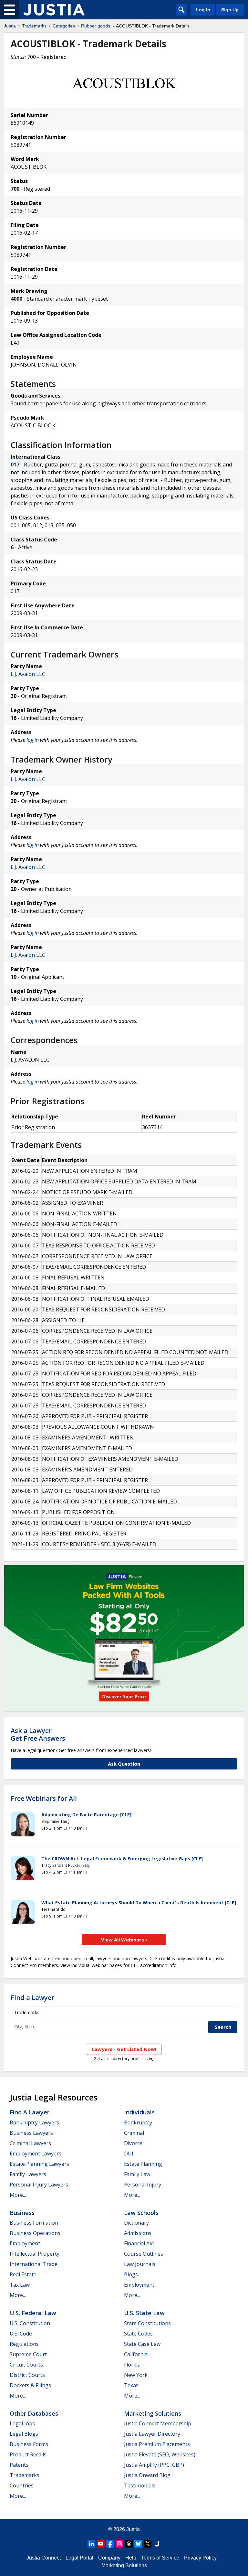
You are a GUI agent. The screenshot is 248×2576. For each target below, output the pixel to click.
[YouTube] (101, 2544)
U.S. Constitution (30, 2323)
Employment (25, 2243)
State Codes (138, 2334)
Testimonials (140, 2485)
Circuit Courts (26, 2365)
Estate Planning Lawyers (39, 2164)
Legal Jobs (22, 2423)
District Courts (27, 2375)
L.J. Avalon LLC (28, 674)
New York (136, 2375)
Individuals (139, 2112)
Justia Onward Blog (147, 2475)
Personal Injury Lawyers (39, 2185)
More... (18, 2195)
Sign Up (230, 10)
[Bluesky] (138, 2544)
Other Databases (34, 2413)
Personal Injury (143, 2185)
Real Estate (23, 2274)
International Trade (34, 2264)
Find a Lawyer (32, 1998)
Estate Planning (143, 2164)
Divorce (133, 2143)
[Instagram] (119, 2544)
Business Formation (34, 2223)
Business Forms (29, 2444)
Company (109, 2558)
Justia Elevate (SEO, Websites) (160, 2454)
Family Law (137, 2174)
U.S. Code (21, 2334)
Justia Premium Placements (157, 2444)
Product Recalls (28, 2454)
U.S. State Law (144, 2313)
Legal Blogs (24, 2434)
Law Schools (141, 2213)
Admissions (138, 2233)
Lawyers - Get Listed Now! (124, 2049)
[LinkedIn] (91, 2544)
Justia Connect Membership (158, 2423)
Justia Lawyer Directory (152, 2434)
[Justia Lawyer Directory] (157, 2544)
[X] (148, 2544)
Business (22, 2213)
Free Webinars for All (44, 1799)
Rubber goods (96, 26)
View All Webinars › (124, 1940)
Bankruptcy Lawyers (34, 2122)
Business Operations (35, 2233)
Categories (64, 26)
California (136, 2354)
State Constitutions (147, 2323)
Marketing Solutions (153, 2413)
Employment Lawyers (36, 2154)
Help (131, 2558)
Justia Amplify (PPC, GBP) (154, 2465)
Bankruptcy (138, 2122)
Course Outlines (144, 2254)
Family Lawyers (28, 2174)
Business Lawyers (31, 2133)
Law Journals (140, 2264)
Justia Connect (44, 2558)
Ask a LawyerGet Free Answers (38, 1734)
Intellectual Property (35, 2254)
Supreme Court (28, 2354)
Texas (131, 2385)
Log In (203, 10)
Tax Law (20, 2285)
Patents (19, 2465)
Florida (132, 2365)
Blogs (131, 2274)
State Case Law (142, 2344)
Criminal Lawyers (30, 2143)
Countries (22, 2485)
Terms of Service (160, 2558)
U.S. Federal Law (33, 2313)
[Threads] (129, 2544)
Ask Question (124, 1764)
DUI (129, 2154)
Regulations (24, 2344)
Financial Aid (139, 2243)
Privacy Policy (200, 2558)
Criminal (134, 2133)
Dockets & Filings (30, 2385)
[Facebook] (110, 2544)
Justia (10, 26)
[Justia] (54, 10)
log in (33, 740)
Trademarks (34, 26)
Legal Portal (79, 2558)
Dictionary (136, 2223)
